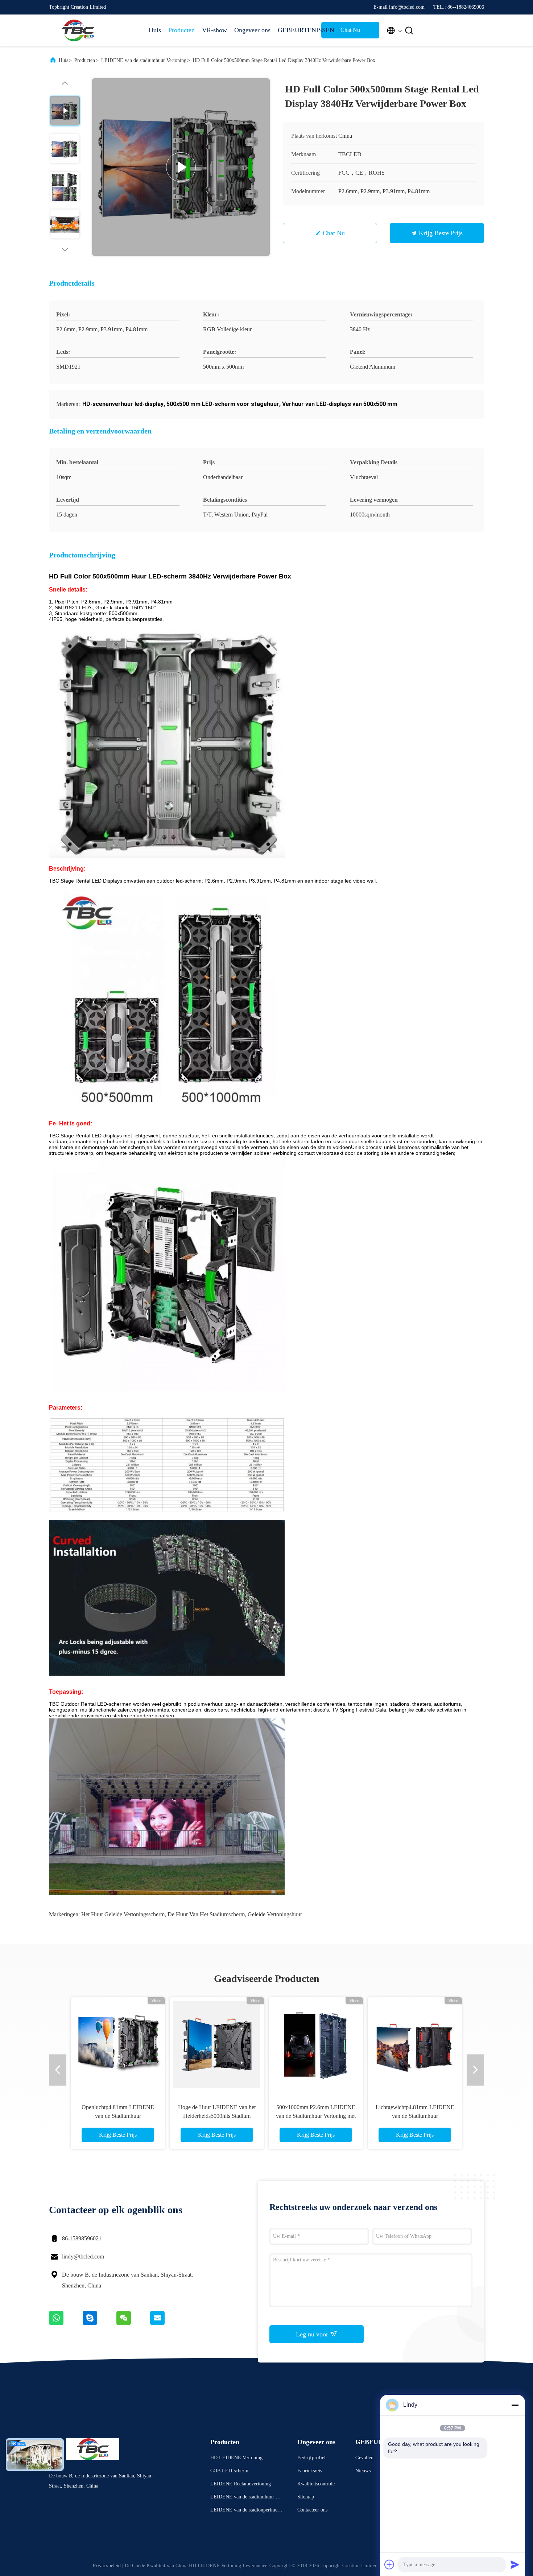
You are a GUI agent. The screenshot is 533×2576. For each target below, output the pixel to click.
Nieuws (363, 2471)
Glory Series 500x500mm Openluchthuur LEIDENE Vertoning (415, 2116)
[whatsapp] (66, 2323)
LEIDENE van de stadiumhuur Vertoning (144, 60)
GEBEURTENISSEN (296, 30)
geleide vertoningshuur (275, 1914)
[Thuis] (78, 30)
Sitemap (306, 2497)
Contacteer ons (312, 2510)
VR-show (214, 30)
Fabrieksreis (310, 2471)
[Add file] (389, 2564)
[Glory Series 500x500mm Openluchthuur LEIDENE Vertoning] (415, 2044)
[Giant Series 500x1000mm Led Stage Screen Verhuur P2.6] (217, 2044)
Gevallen (364, 2458)
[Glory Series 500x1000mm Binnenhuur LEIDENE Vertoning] (316, 2044)
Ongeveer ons (252, 30)
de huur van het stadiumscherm (206, 1914)
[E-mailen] (166, 2323)
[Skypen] (100, 2323)
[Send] (515, 2564)
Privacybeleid (107, 2566)
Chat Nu (350, 30)
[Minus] (515, 2405)
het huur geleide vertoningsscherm (123, 1914)
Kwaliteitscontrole (316, 2484)
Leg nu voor (313, 2334)
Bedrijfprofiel (311, 2458)
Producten (181, 30)
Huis (155, 30)
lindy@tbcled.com (83, 2256)
